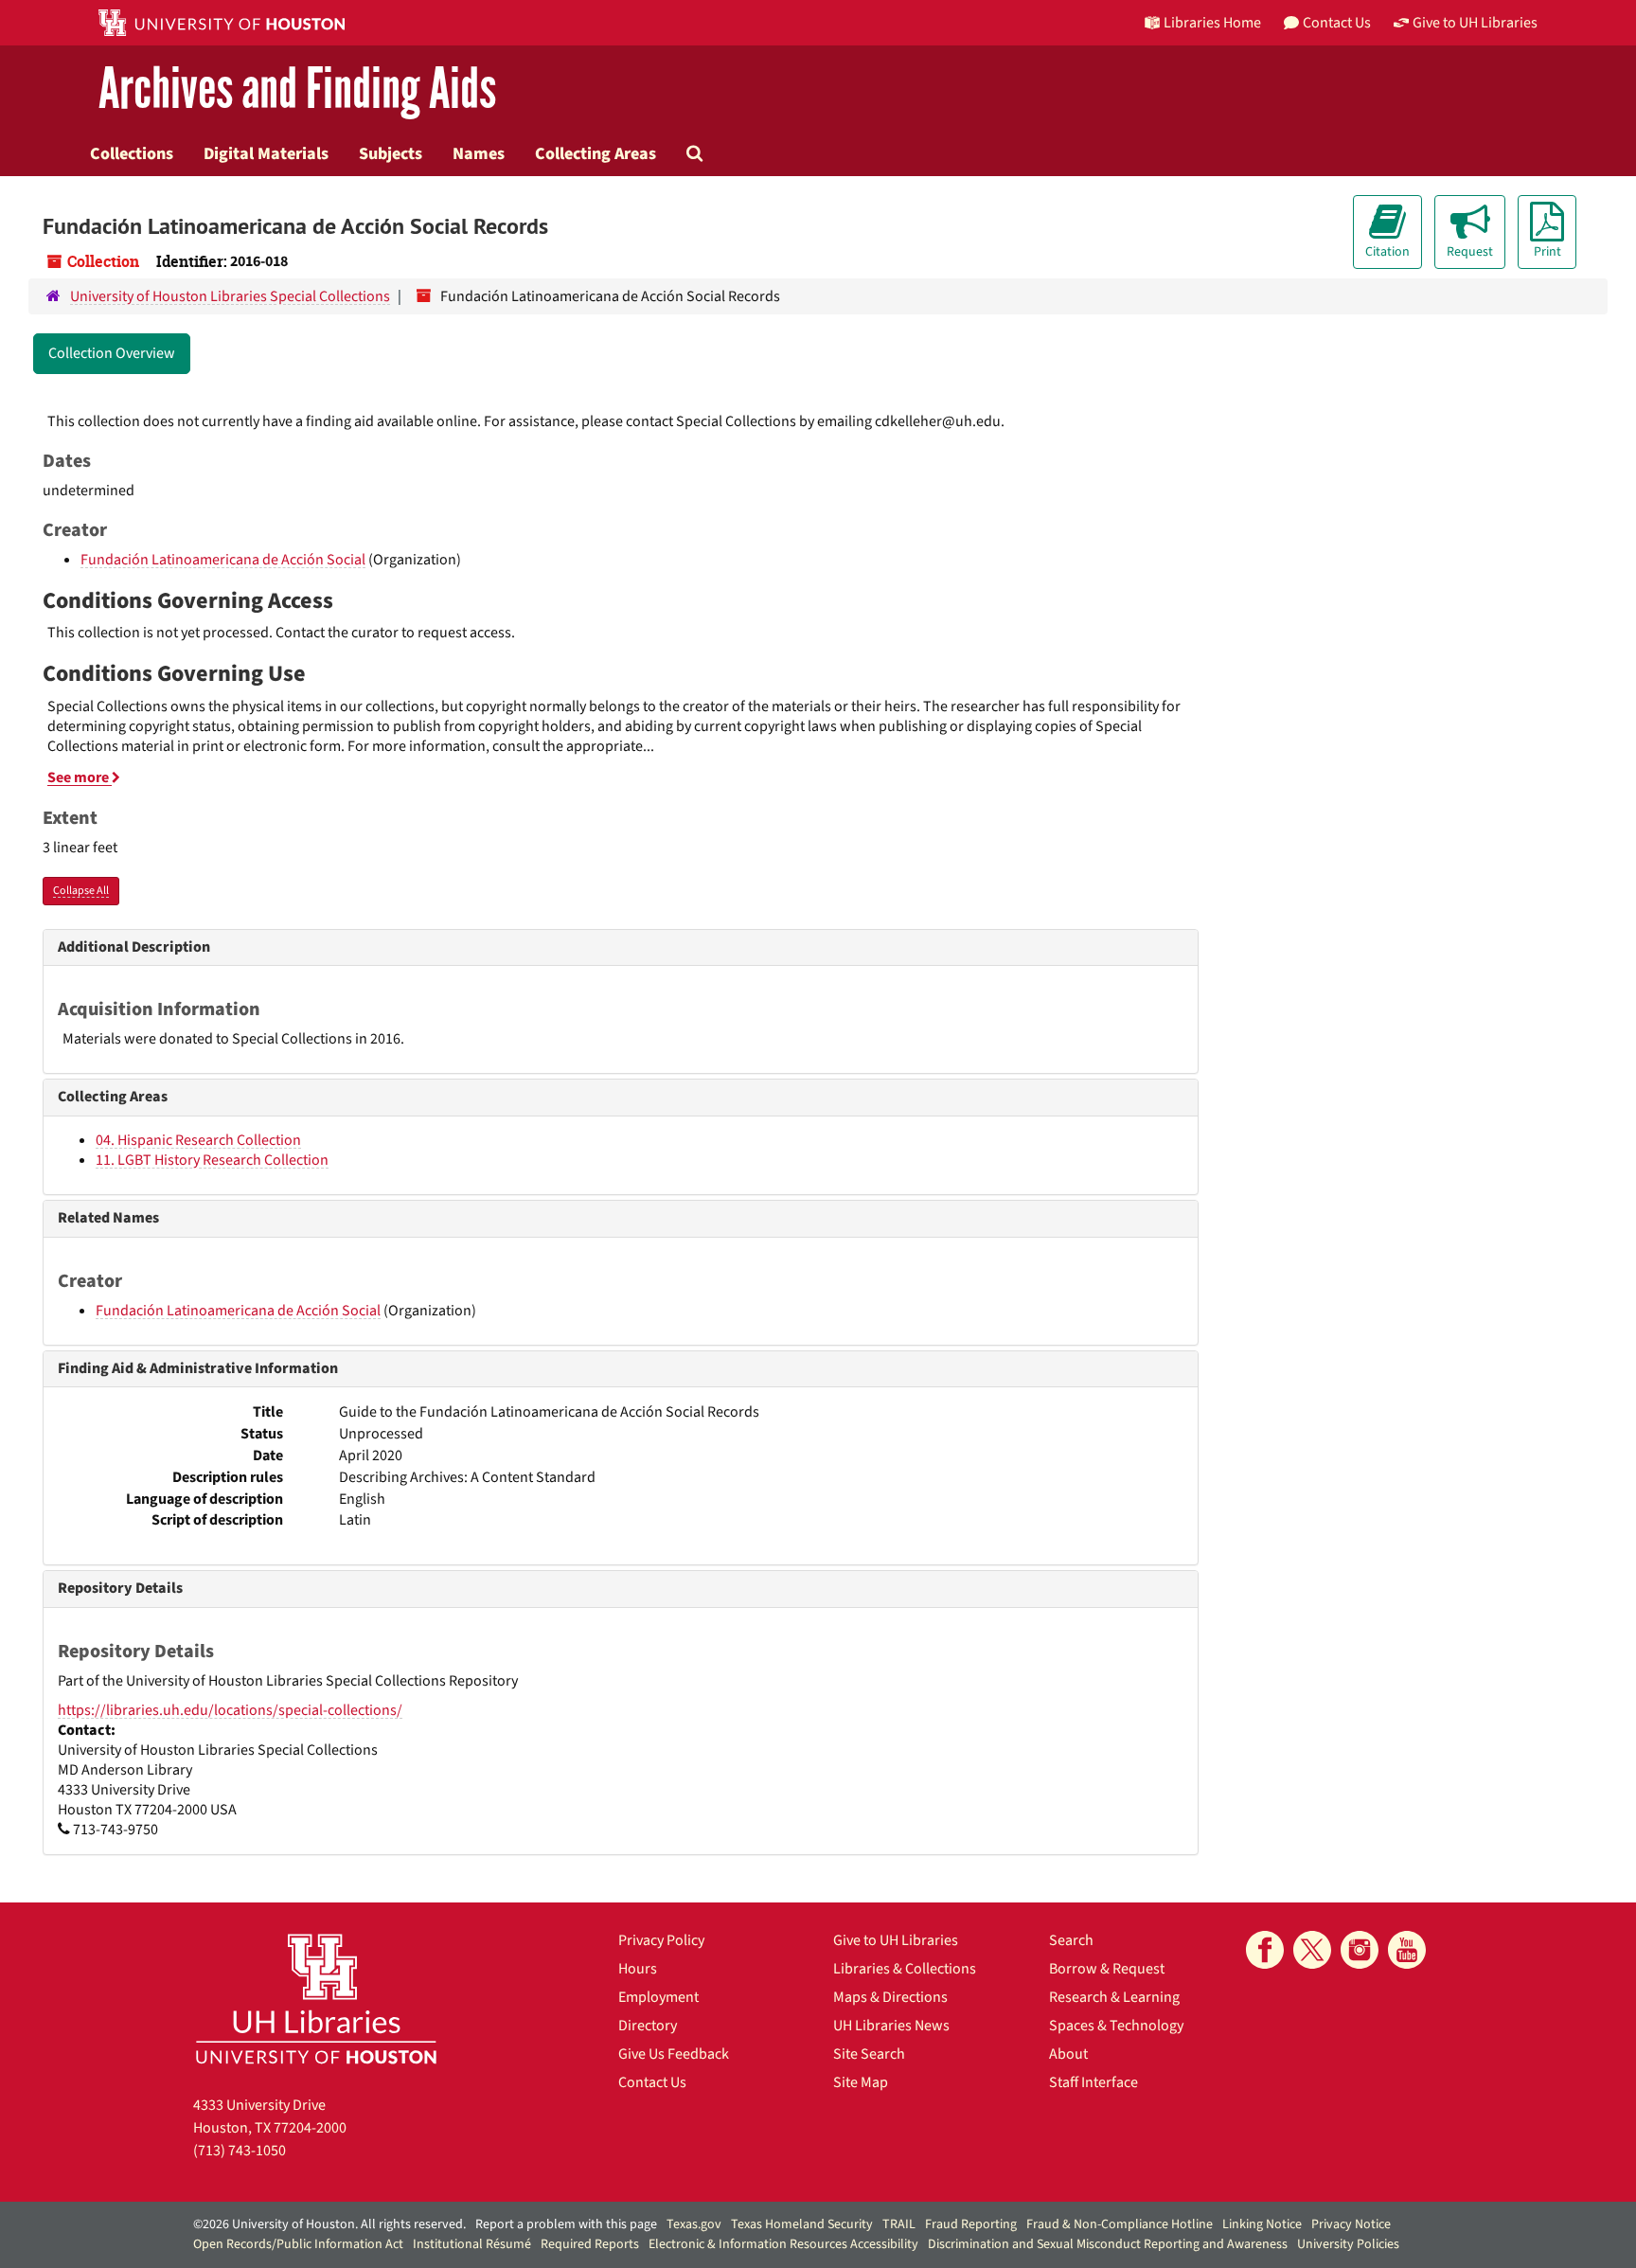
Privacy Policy (661, 1940)
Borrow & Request (1107, 1969)
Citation (1387, 252)
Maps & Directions (890, 1997)
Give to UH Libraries (896, 1940)
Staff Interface (1094, 2082)
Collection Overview (112, 353)
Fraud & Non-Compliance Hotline (1120, 2224)
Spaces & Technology (1116, 2026)
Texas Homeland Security (802, 2224)
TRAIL (899, 2224)
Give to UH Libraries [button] (1475, 23)
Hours (638, 1969)
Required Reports (590, 2244)
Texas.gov (694, 2224)
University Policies (1348, 2244)
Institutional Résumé (472, 2244)
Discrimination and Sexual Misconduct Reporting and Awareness (1108, 2244)
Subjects (391, 153)
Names (479, 153)
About (1068, 2054)
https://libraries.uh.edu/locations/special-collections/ (230, 1710)
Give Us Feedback (674, 2054)
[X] (1312, 1950)
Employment (658, 1997)
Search (1071, 1940)
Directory (648, 2026)
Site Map (861, 2082)
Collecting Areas (596, 153)
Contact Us (652, 2082)
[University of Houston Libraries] (316, 1999)
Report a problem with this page (566, 2224)
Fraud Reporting (971, 2224)
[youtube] (1407, 1950)
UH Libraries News (891, 2026)
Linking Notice (1262, 2224)
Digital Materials (266, 153)
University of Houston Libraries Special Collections (230, 296)
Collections (132, 153)
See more (80, 777)
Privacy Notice (1351, 2224)
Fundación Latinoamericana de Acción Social (223, 560)
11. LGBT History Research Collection (212, 1160)
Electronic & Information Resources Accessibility (783, 2244)
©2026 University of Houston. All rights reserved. (329, 2224)
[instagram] (1360, 1950)
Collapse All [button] (81, 891)
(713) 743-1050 (240, 2151)
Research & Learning (1114, 1997)
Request (1470, 252)
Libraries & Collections (905, 1969)
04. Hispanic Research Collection (198, 1140)
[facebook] (1265, 1950)
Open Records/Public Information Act (298, 2244)
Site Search (869, 2054)
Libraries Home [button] (1212, 23)
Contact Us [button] (1337, 23)
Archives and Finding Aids (297, 89)
